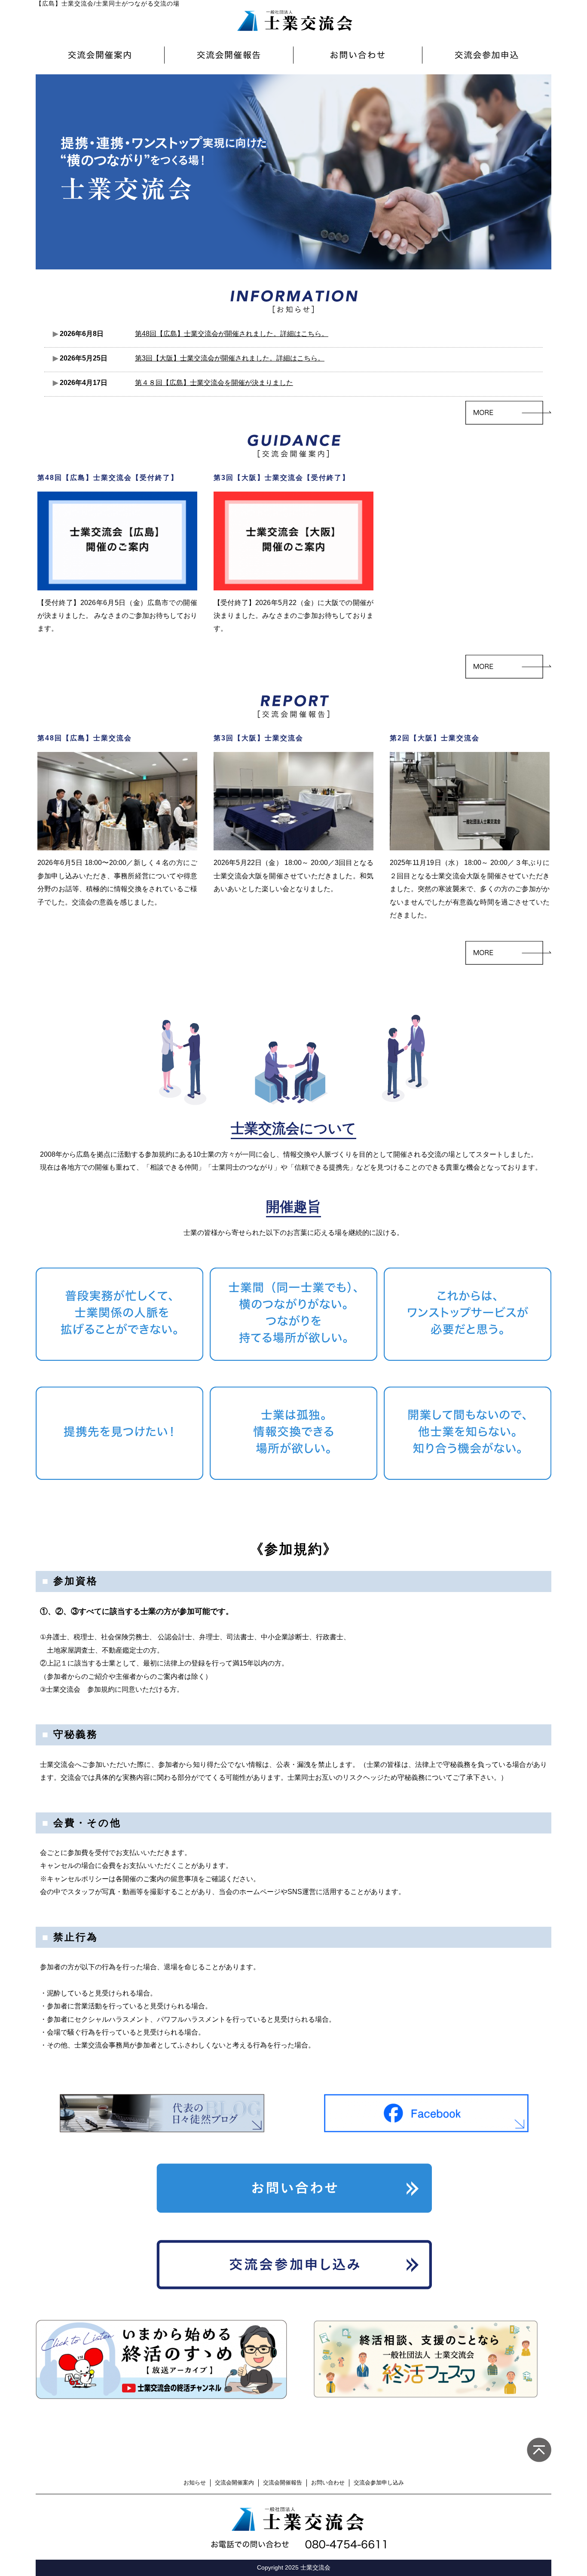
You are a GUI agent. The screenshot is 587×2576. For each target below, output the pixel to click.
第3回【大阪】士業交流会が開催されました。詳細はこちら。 (230, 358)
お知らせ (195, 2483)
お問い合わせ (328, 2483)
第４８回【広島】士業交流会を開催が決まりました (214, 383)
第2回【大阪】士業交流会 (435, 738)
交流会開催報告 (283, 2483)
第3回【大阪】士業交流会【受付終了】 (282, 478)
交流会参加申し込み (379, 2483)
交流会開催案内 (234, 2483)
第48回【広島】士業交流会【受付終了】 (108, 478)
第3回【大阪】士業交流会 (258, 738)
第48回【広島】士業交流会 (85, 738)
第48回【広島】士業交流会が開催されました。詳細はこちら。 (232, 334)
